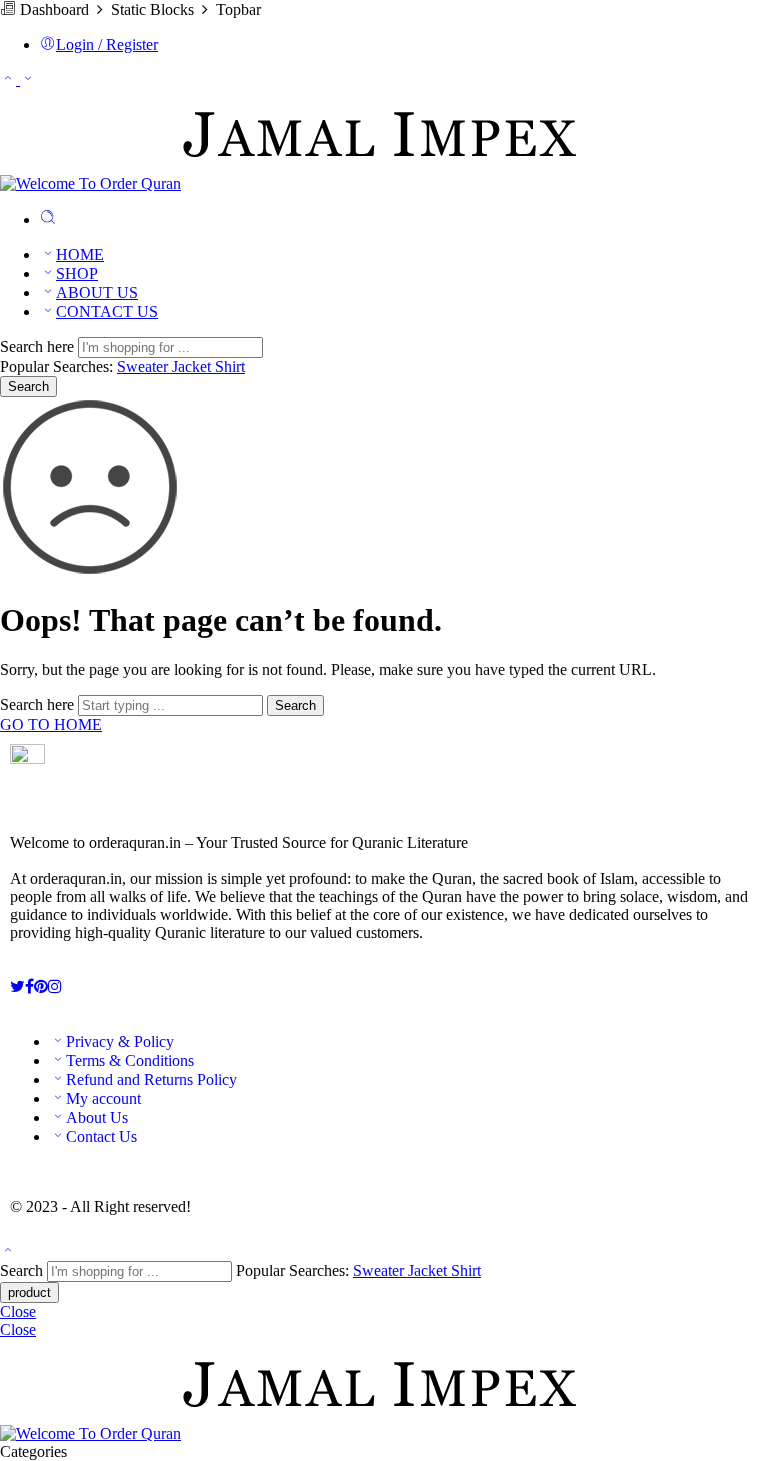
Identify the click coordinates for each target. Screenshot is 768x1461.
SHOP (77, 273)
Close (18, 1311)
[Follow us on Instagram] (55, 986)
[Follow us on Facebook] (29, 986)
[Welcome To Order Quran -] (290, 183)
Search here (39, 346)
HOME (80, 254)
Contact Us (101, 1136)
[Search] (48, 219)
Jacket (193, 366)
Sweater (144, 366)
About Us (97, 1117)
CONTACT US (107, 311)
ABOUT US (97, 292)
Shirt (230, 366)
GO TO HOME (51, 724)
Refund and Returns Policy (151, 1079)
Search (28, 386)
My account (103, 1098)
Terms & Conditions (130, 1060)
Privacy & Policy (120, 1041)
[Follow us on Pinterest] (41, 986)
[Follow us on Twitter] (17, 986)
